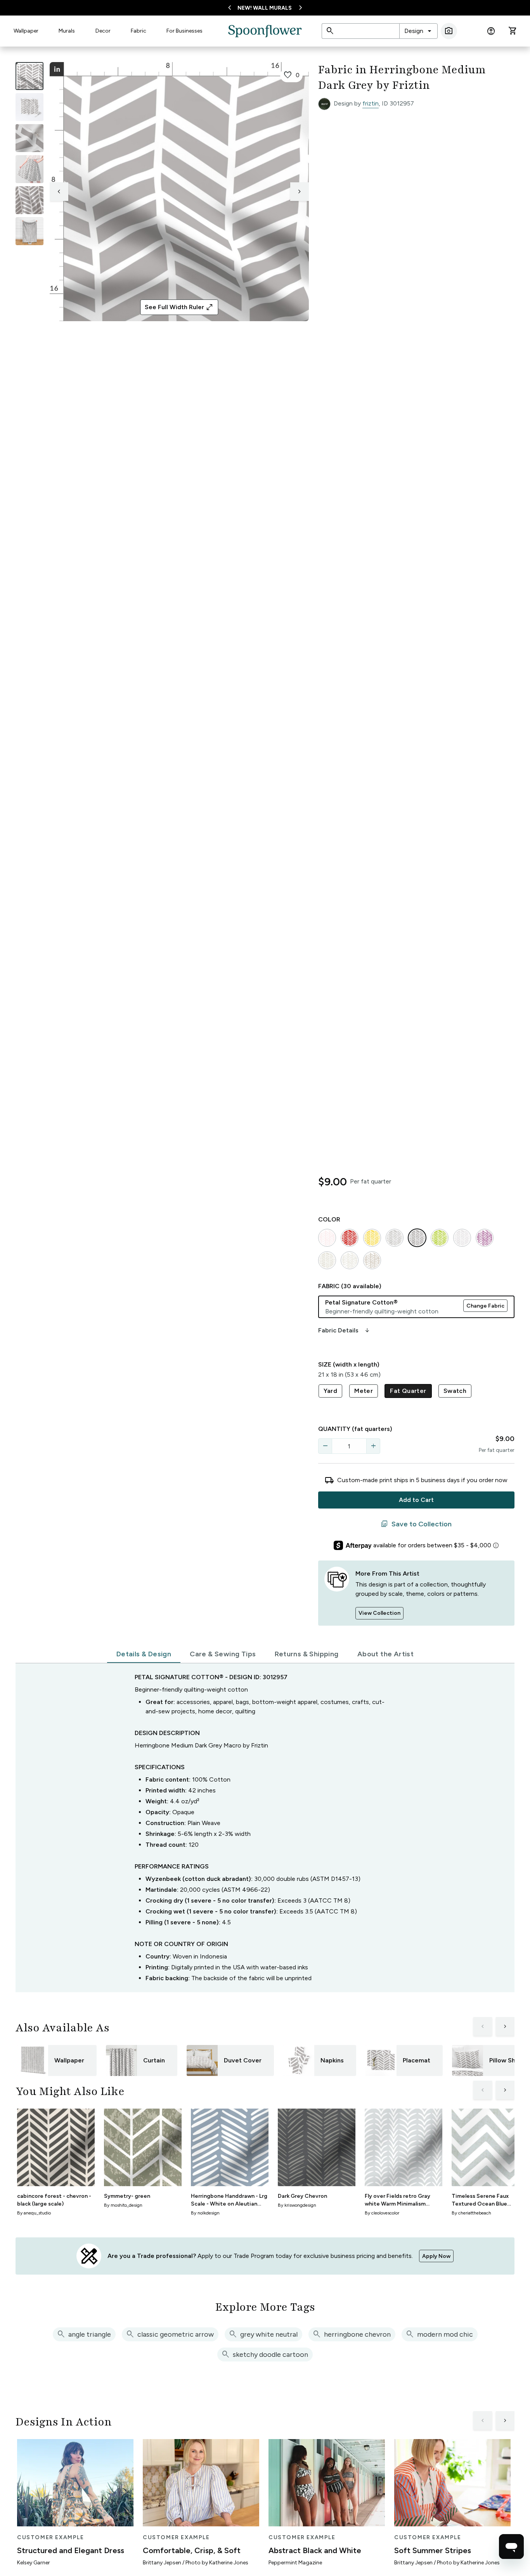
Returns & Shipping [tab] (307, 1654)
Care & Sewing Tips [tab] (223, 1654)
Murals (67, 31)
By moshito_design (123, 2205)
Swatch (455, 1391)
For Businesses (184, 31)
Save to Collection (416, 1524)
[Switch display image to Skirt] (29, 169)
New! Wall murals (265, 8)
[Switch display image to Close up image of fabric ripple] (29, 200)
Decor (103, 31)
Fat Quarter (408, 1391)
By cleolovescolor (382, 2213)
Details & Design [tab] (144, 1654)
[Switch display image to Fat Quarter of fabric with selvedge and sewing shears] (29, 107)
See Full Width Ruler (179, 307)
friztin (371, 103)
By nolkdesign (205, 2213)
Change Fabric (485, 1306)
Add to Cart (416, 1500)
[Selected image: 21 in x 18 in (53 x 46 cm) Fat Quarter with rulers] (29, 76)
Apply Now (436, 2256)
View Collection (379, 1613)
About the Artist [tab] (385, 1654)
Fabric (139, 31)
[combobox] (418, 31)
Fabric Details (345, 1330)
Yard (331, 1391)
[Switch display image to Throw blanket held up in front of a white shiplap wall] (29, 231)
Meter (364, 1391)
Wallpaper (26, 31)
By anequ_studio (34, 2213)
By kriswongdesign (297, 2205)
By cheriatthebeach (471, 2213)
